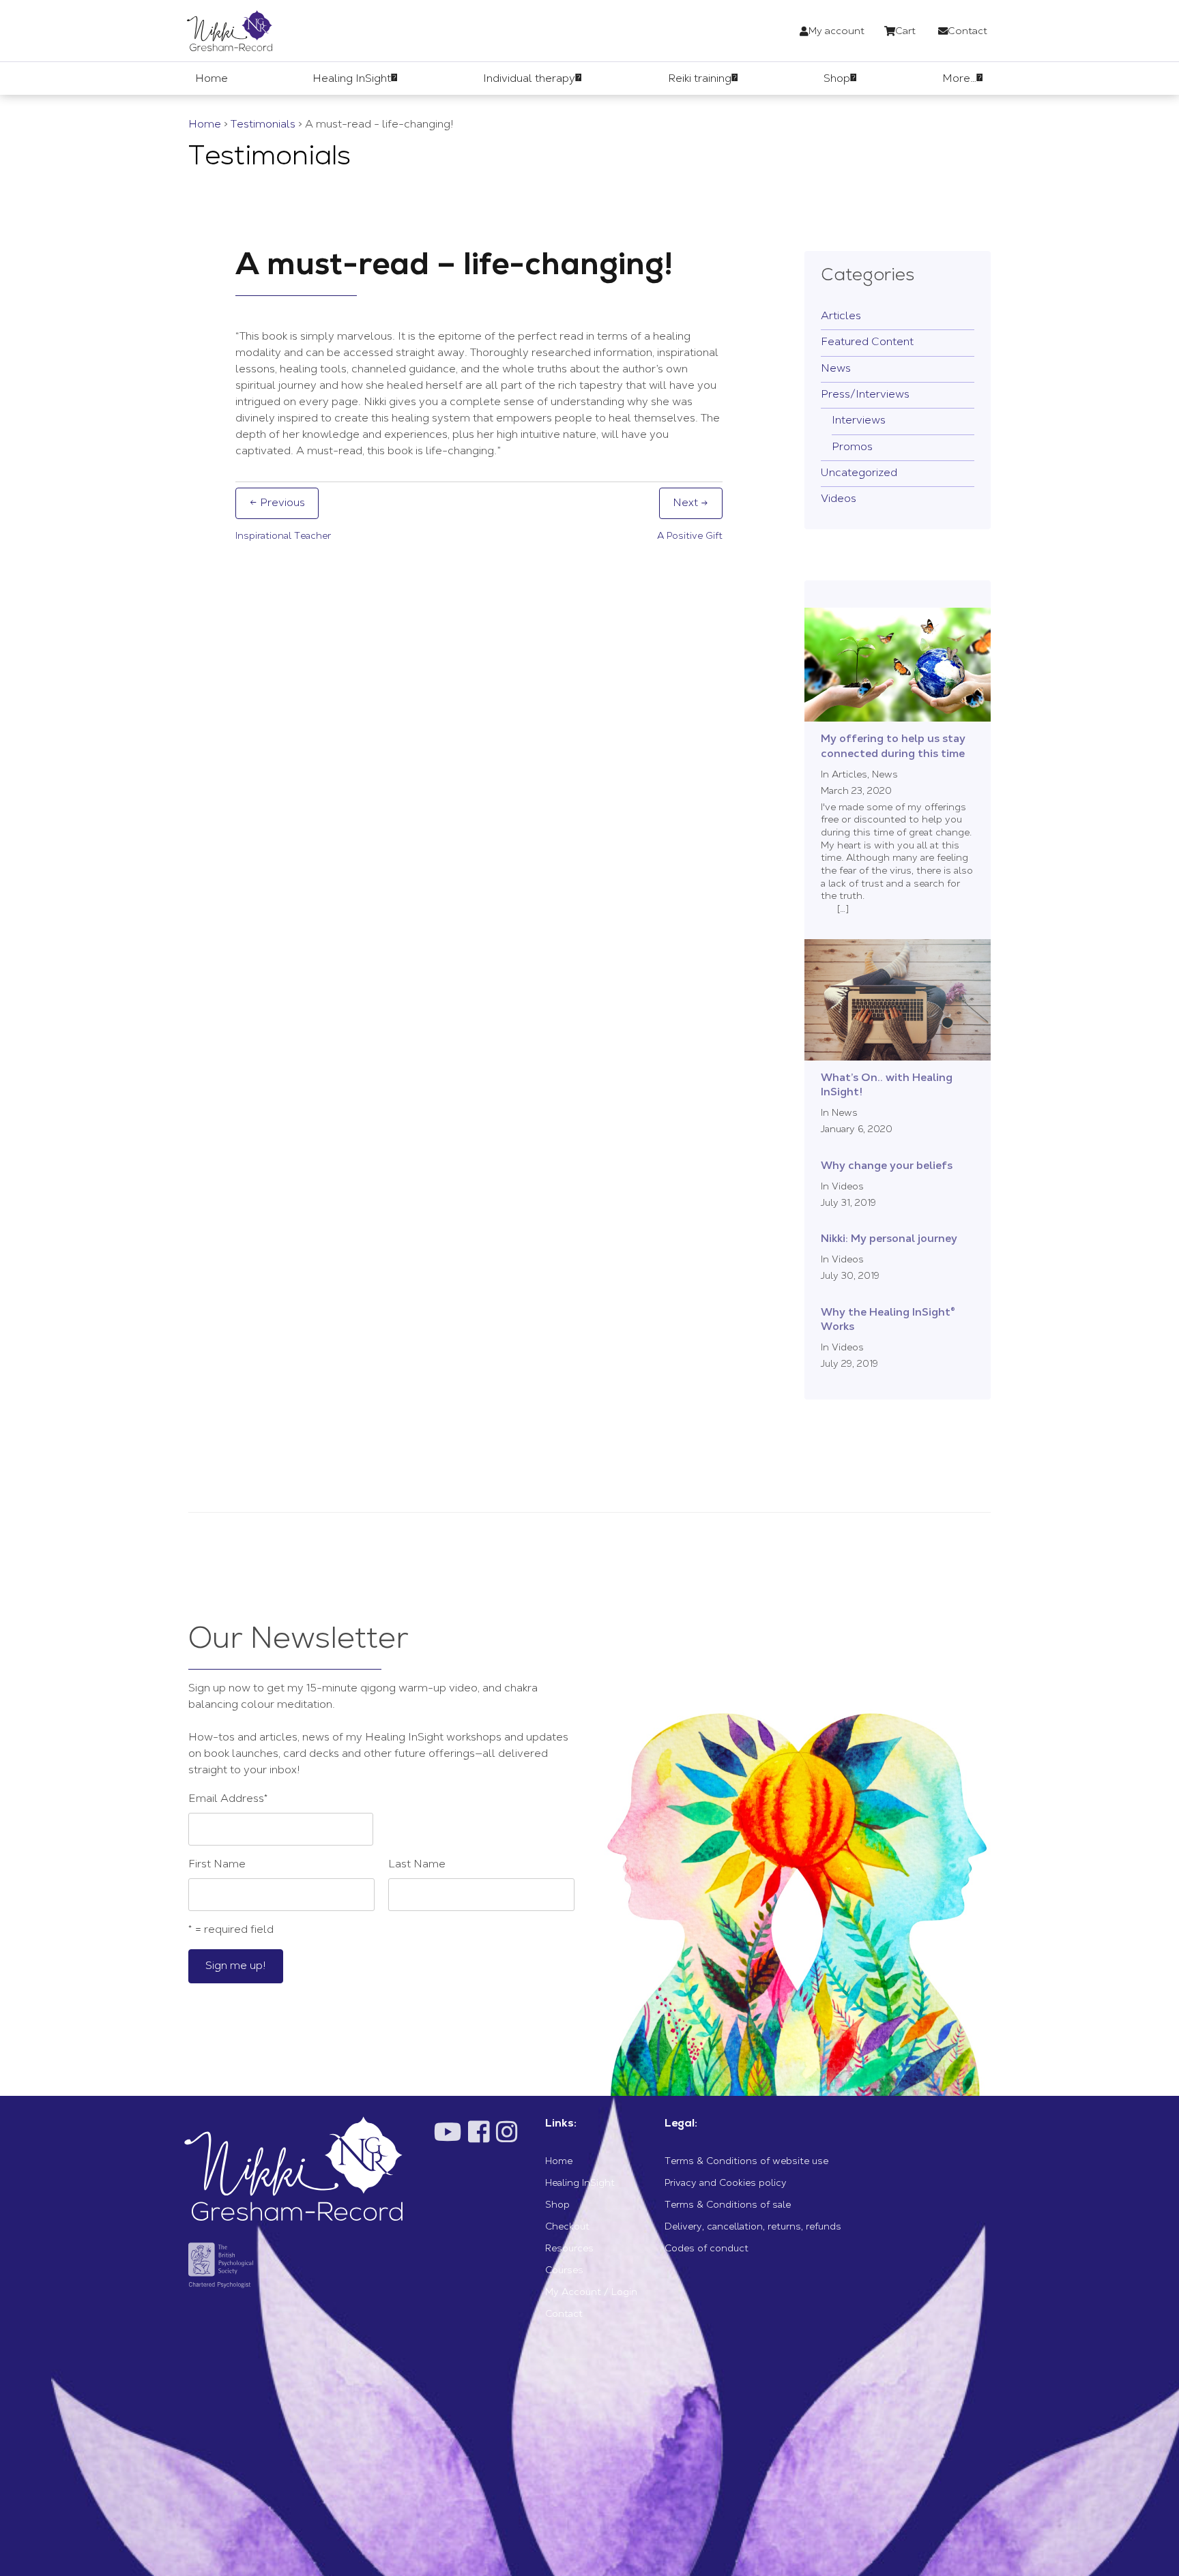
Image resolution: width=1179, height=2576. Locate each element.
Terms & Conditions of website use (746, 2162)
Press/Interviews (865, 395)
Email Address (228, 1799)
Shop (557, 2206)
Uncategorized (859, 473)
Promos (852, 447)
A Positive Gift (690, 537)
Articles (841, 316)
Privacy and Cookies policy (726, 2184)
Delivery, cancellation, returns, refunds (753, 2227)
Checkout (567, 2227)
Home (205, 125)
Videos (839, 499)
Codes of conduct (707, 2249)
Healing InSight (580, 2184)
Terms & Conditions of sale (728, 2206)
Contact (564, 2315)
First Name (217, 1865)
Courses (564, 2271)
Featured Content (867, 342)
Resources (569, 2249)
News (836, 369)
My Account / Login (591, 2293)
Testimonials (263, 125)
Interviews (859, 421)
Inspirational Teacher (283, 537)
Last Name (417, 1865)
